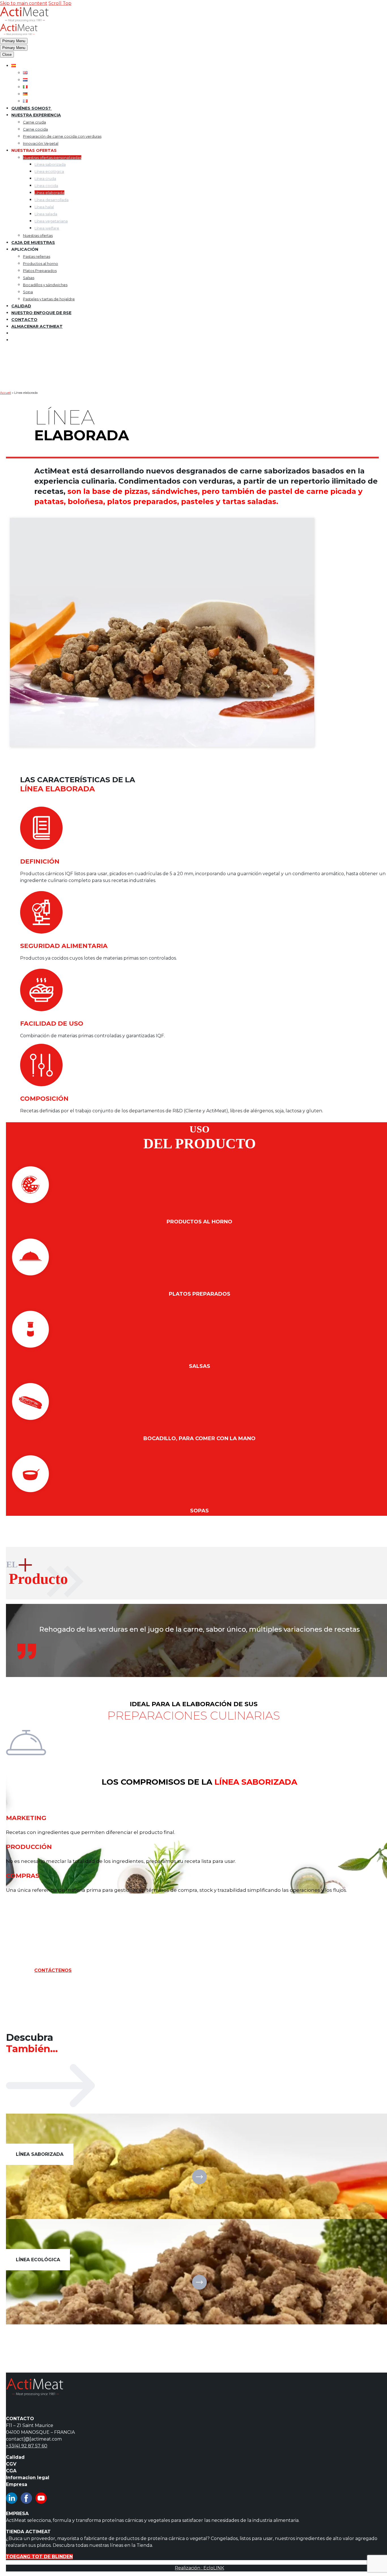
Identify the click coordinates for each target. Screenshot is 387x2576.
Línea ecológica (49, 171)
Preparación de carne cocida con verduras (62, 136)
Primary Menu (14, 41)
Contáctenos (53, 1970)
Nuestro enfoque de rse (41, 313)
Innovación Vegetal (41, 143)
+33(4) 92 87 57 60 (27, 2446)
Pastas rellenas (37, 256)
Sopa (28, 292)
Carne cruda (34, 122)
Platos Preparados (40, 271)
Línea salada (46, 214)
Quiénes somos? (32, 108)
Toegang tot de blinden (39, 2557)
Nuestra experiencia (36, 115)
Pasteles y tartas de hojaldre (49, 299)
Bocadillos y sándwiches (45, 285)
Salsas (29, 278)
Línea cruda (45, 178)
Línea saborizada (50, 164)
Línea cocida (46, 186)
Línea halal (44, 207)
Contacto (24, 320)
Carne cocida (35, 129)
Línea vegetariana (51, 221)
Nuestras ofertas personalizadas (52, 158)
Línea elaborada (49, 193)
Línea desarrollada (52, 200)
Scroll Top (60, 3)
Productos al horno (41, 263)
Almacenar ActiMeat (37, 326)
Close (7, 55)
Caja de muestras (33, 243)
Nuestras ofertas (38, 235)
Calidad (21, 306)
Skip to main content (24, 3)
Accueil (6, 393)
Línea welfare (47, 228)
